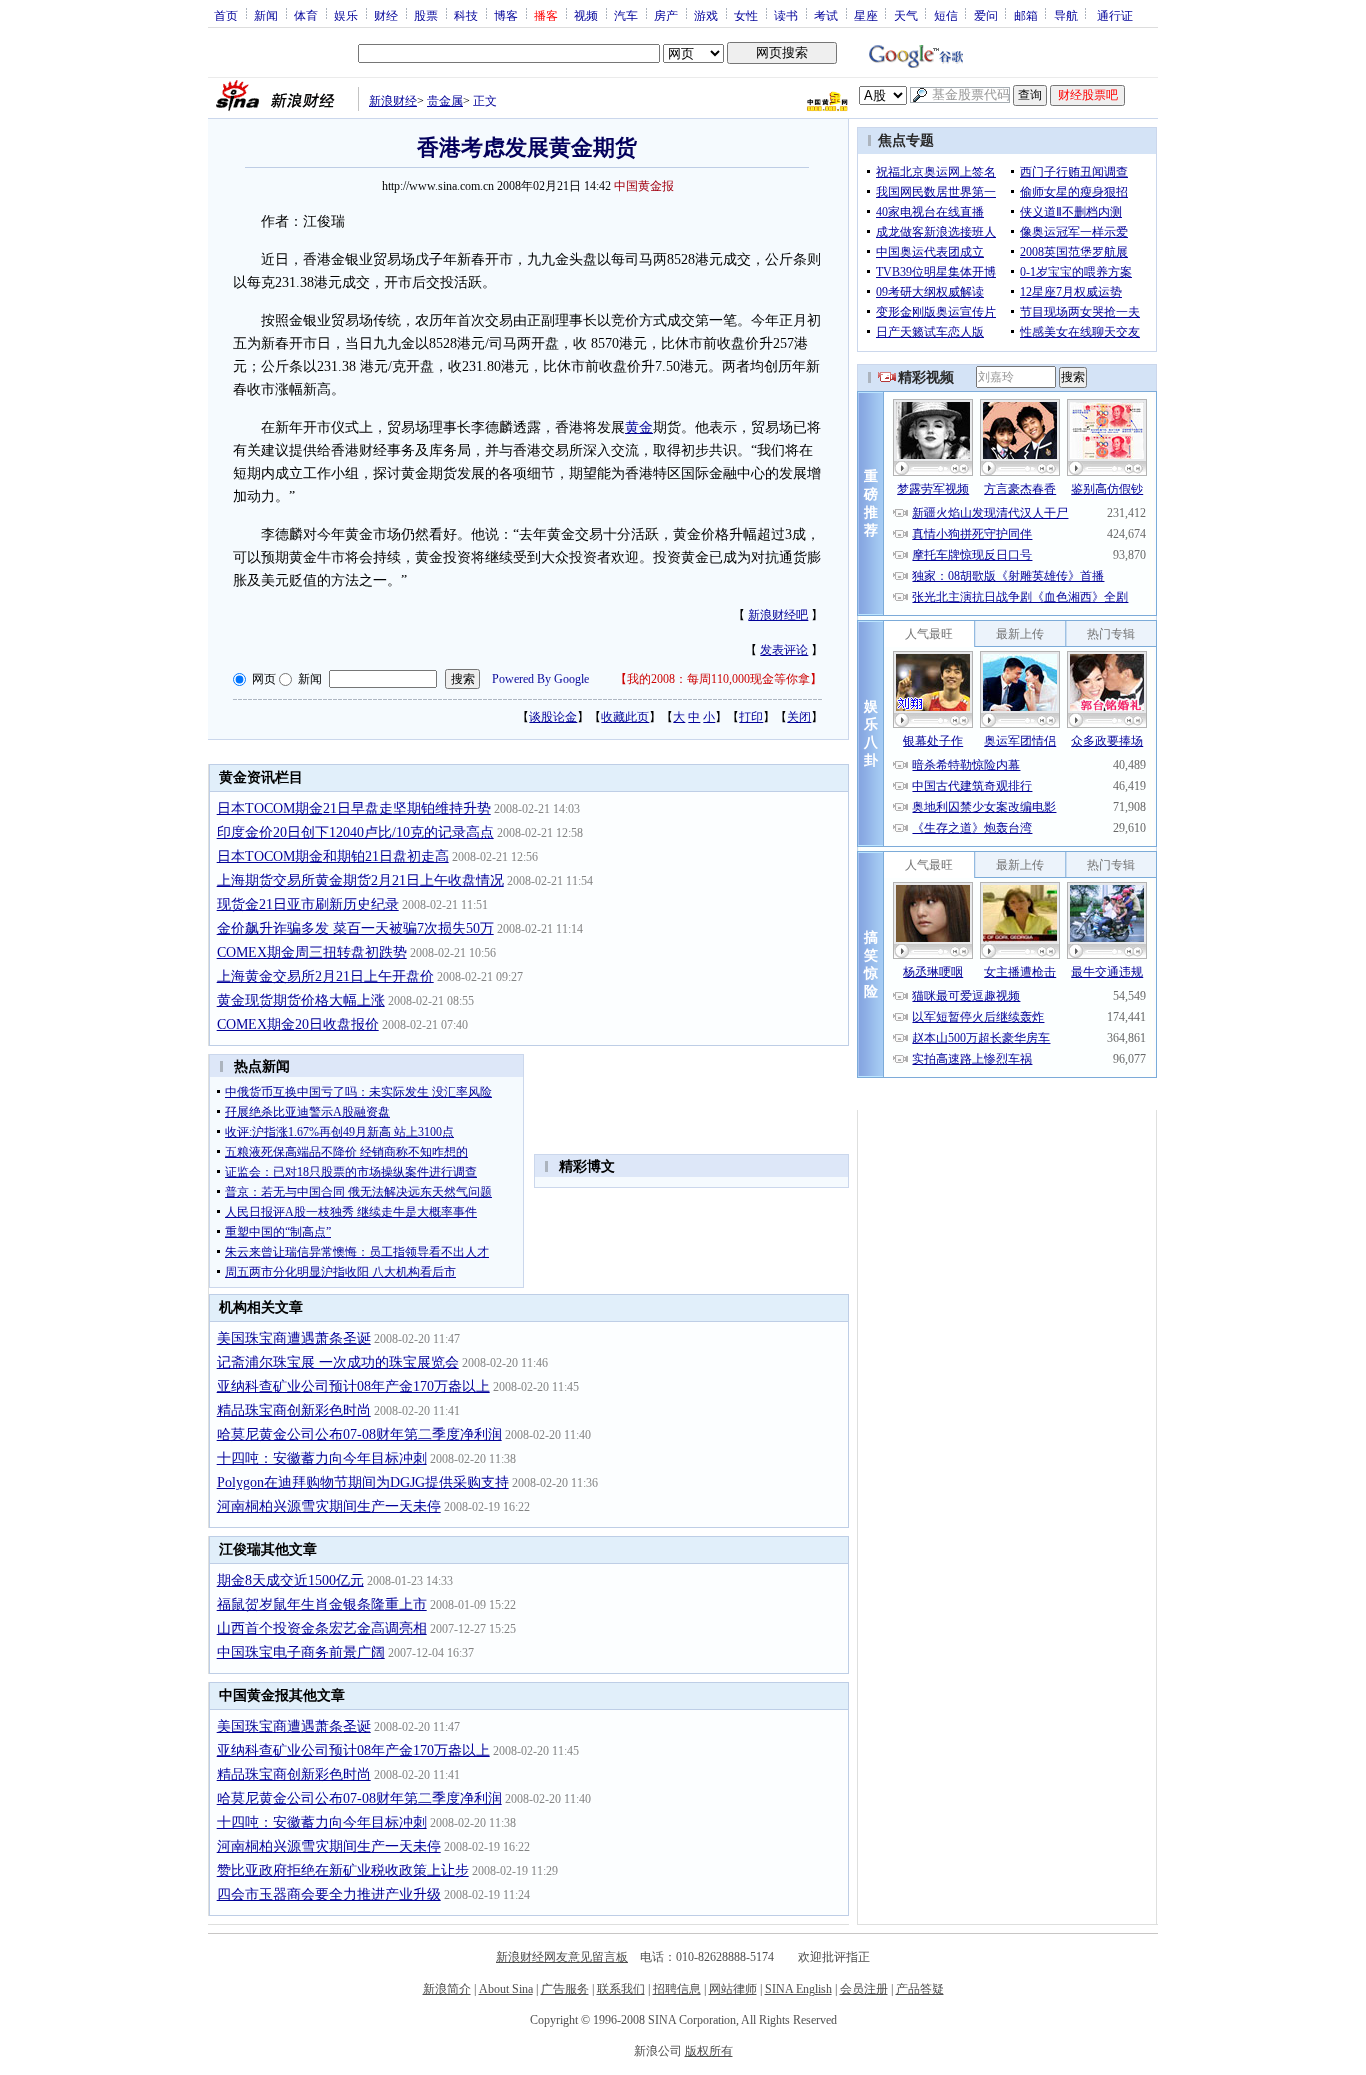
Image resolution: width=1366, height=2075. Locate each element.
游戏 (706, 15)
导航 (1066, 15)
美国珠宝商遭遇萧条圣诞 (294, 1338)
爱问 (986, 15)
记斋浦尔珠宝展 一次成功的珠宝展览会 (338, 1362)
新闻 (266, 15)
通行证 (1115, 15)
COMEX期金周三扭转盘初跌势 (312, 952)
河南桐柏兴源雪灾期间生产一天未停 (329, 1506)
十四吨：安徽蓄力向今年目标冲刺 (322, 1458)
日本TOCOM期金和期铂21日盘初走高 (333, 856)
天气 (906, 15)
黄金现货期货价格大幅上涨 (301, 1000)
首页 (226, 15)
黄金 (639, 427)
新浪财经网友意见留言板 (562, 1957)
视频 (586, 15)
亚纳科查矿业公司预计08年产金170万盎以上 (353, 1386)
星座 (866, 15)
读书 (786, 15)
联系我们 (621, 1989)
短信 (946, 15)
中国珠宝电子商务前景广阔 (301, 1652)
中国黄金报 (644, 186)
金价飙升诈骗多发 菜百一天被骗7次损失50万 (355, 928)
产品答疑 (920, 1989)
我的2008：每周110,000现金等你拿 (718, 679)
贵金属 (445, 101)
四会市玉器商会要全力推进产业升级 (329, 1894)
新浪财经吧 (778, 615)
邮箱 (1026, 15)
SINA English (798, 1989)
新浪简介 (447, 1989)
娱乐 (346, 15)
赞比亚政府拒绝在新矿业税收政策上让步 (343, 1870)
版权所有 (709, 2051)
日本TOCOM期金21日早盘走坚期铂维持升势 (354, 808)
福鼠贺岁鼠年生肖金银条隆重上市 (322, 1604)
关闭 (799, 717)
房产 (666, 15)
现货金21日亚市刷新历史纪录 (308, 904)
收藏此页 (625, 717)
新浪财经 (393, 101)
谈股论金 (553, 717)
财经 (386, 15)
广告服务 (565, 1989)
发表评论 (784, 650)
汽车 (626, 15)
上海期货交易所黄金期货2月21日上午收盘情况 (360, 880)
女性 (746, 15)
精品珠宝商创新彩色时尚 (294, 1410)
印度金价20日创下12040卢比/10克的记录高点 (355, 832)
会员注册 (864, 1989)
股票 (426, 15)
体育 (306, 15)
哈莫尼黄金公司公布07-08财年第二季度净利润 (359, 1434)
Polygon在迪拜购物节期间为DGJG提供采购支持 (363, 1482)
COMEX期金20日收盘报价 (298, 1024)
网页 (264, 679)
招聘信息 (677, 1989)
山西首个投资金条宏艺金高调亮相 (322, 1628)
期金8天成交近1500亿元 (290, 1580)
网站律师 (733, 1989)
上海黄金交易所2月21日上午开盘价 (325, 976)
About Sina (506, 1989)
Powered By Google (540, 679)
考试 (826, 15)
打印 (751, 717)
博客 (506, 15)
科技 (466, 15)
